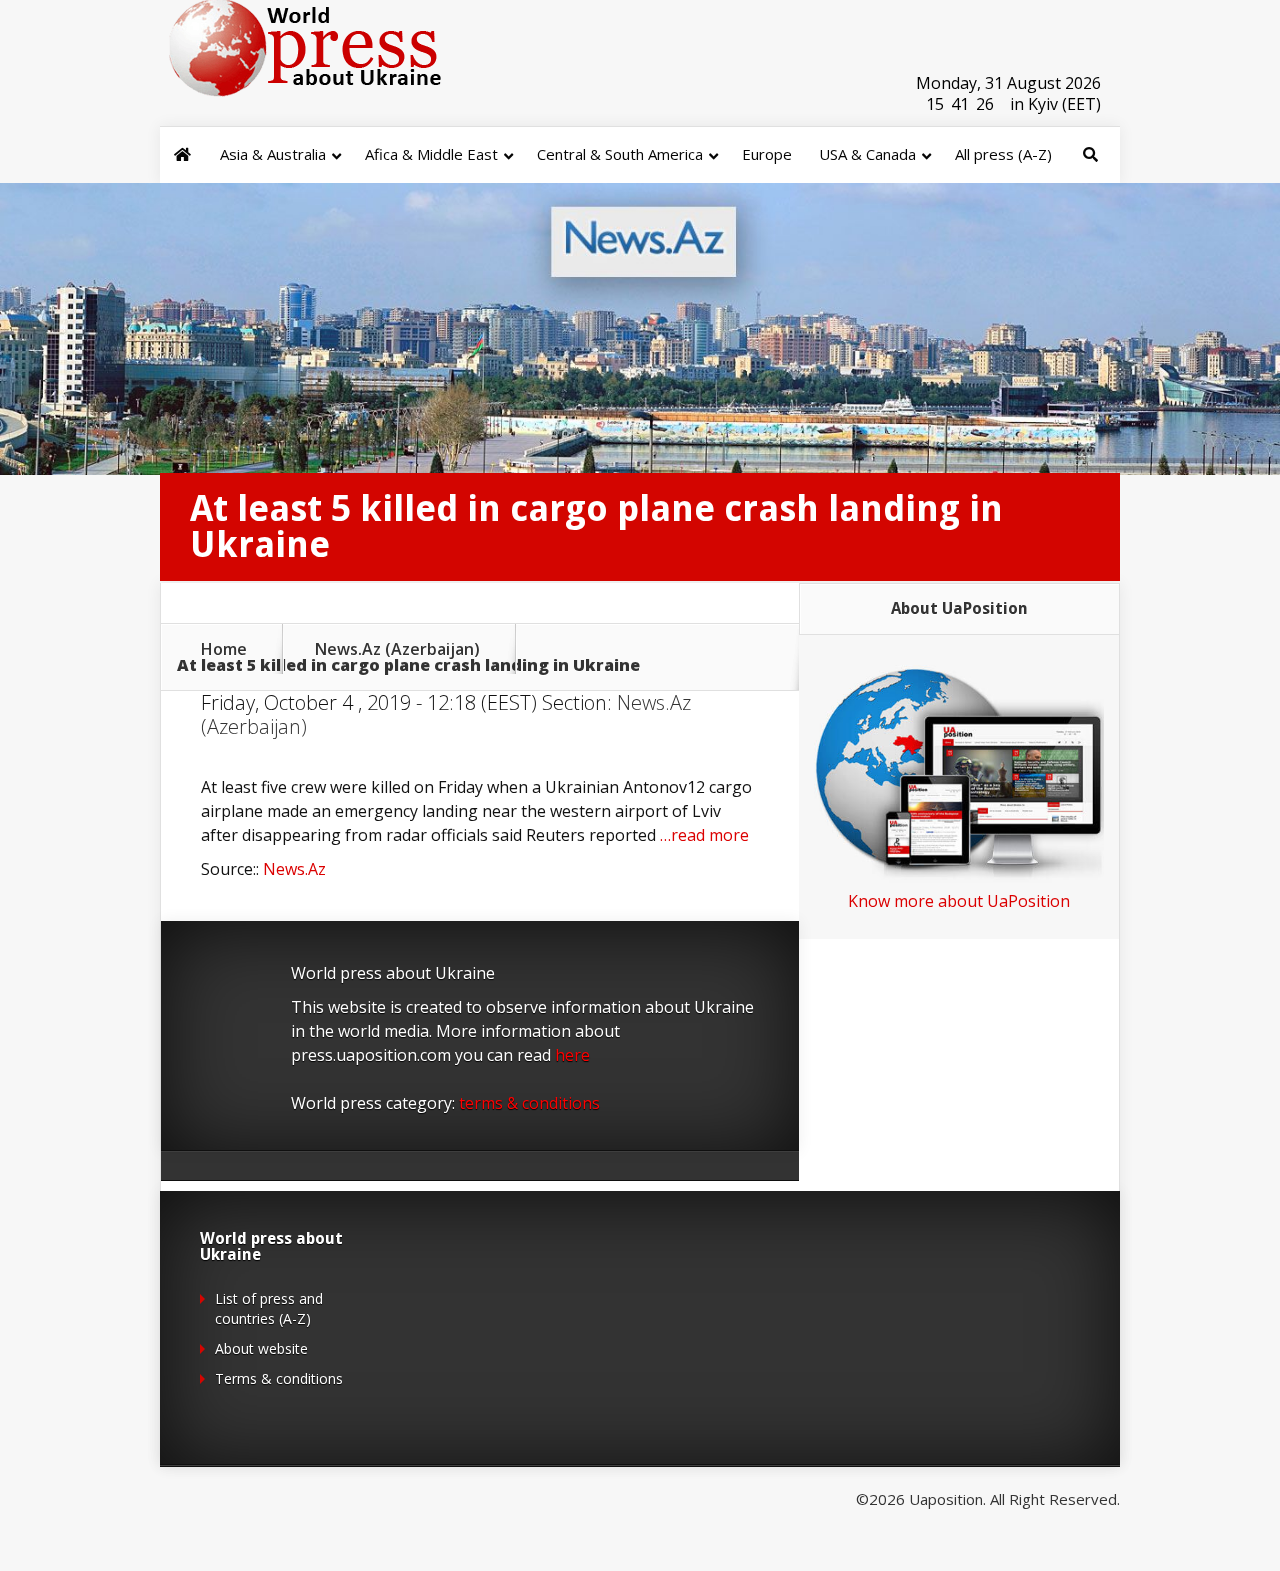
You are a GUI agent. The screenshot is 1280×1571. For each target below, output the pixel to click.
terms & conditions (529, 1103)
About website (261, 1348)
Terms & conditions (279, 1378)
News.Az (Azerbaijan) (397, 649)
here (572, 1055)
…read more (704, 835)
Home (224, 649)
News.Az (294, 869)
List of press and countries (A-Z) (269, 1308)
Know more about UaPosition (959, 901)
